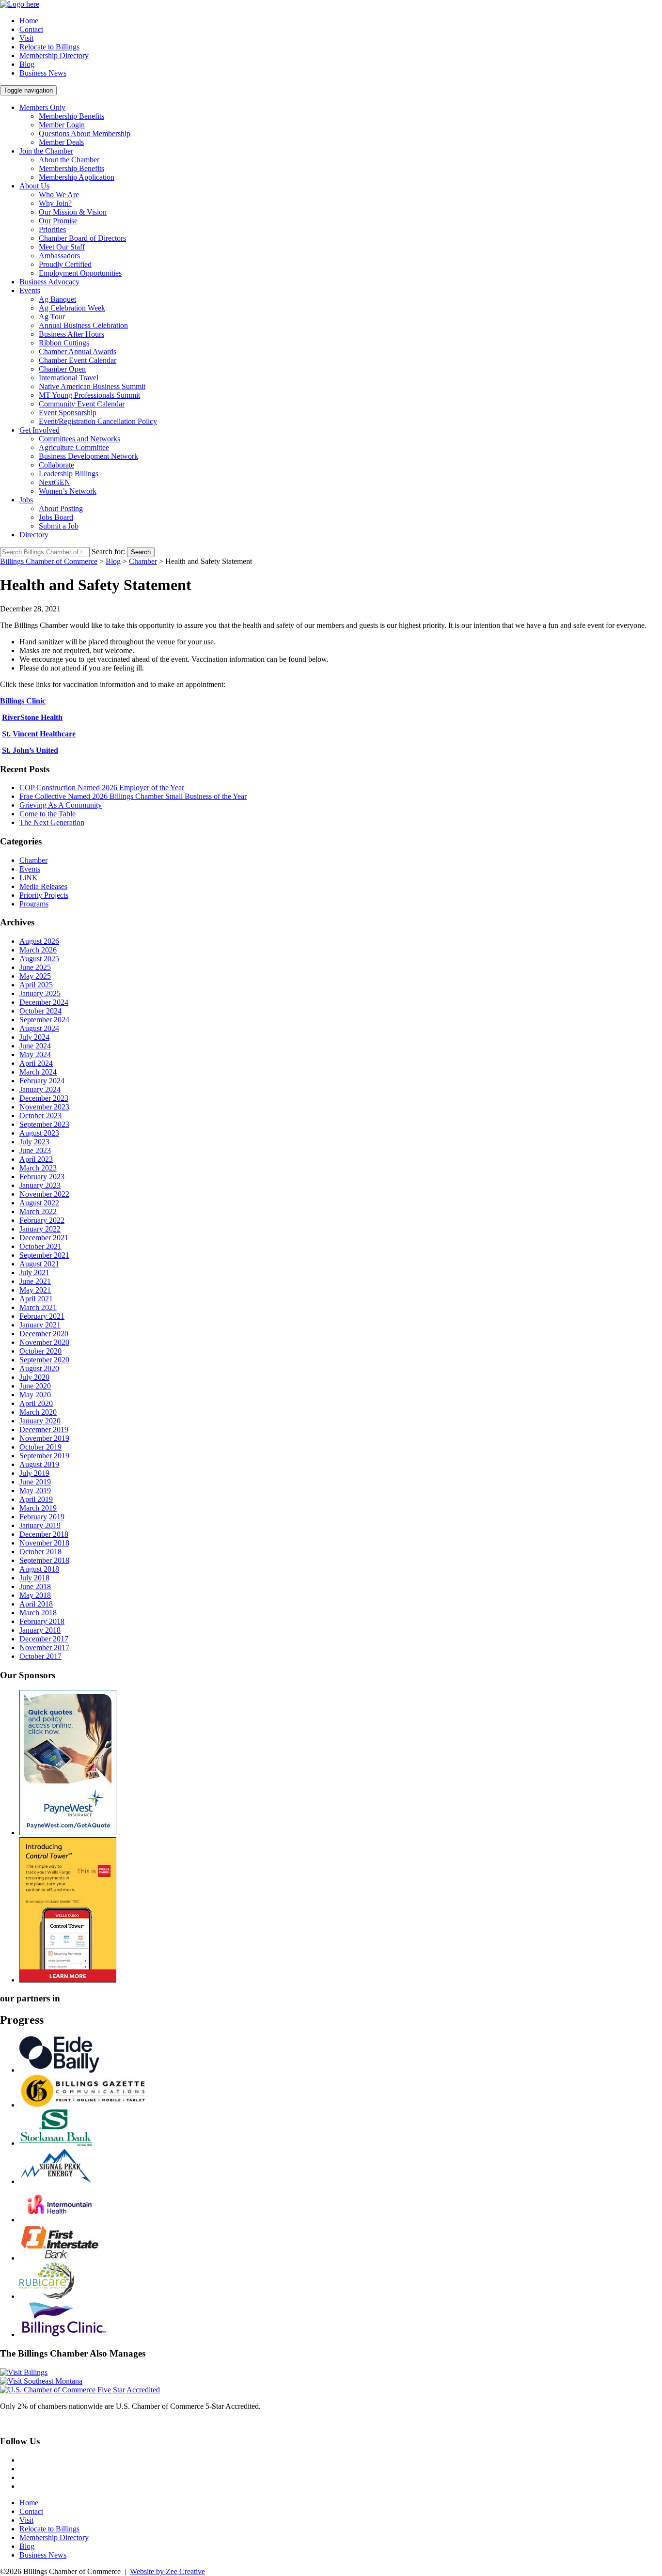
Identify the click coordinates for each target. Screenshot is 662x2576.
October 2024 (40, 1011)
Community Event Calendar (82, 404)
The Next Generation (52, 822)
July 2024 (34, 1037)
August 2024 (39, 1028)
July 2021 (34, 1272)
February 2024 (42, 1081)
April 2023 (36, 1159)
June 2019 (35, 1482)
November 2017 (44, 1647)
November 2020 (44, 1342)
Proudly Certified (65, 264)
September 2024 (44, 1020)
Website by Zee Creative (167, 2571)
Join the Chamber (46, 151)
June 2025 (35, 967)
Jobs (26, 500)
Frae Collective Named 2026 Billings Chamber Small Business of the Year (133, 796)
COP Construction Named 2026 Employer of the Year (102, 788)
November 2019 (44, 1438)
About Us (34, 186)
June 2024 (35, 1046)
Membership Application (77, 177)
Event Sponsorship (68, 413)
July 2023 (34, 1142)
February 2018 (42, 1621)
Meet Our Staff (62, 247)
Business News (43, 73)
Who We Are (59, 195)
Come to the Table (47, 814)
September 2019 (44, 1456)
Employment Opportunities (80, 273)
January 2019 (40, 1525)
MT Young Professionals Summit (89, 395)
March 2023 (38, 1168)
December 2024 (44, 1002)
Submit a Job (59, 526)
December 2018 (44, 1534)
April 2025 (36, 985)
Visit (26, 38)
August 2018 (39, 1569)
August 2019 (39, 1464)
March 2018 (38, 1613)
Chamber (33, 860)
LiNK (29, 878)
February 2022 (42, 1220)
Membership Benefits (71, 116)
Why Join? (55, 203)
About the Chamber (69, 160)
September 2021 (44, 1255)
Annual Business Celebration (83, 325)
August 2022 (39, 1203)
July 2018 (34, 1578)
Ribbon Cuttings (64, 343)
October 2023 (40, 1116)
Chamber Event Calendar (78, 360)
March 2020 (38, 1412)
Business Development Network (88, 456)
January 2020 (40, 1421)
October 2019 (40, 1447)
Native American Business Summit (92, 386)
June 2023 (35, 1150)
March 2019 (38, 1508)
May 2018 (35, 1595)
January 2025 (40, 993)
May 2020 (35, 1395)
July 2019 (34, 1473)
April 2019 (36, 1499)
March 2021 (38, 1307)
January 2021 (40, 1325)
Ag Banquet (57, 299)
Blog (27, 64)
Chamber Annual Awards (78, 351)
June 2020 (35, 1386)
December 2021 (44, 1238)
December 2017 (44, 1639)
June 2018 (35, 1586)
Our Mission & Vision (73, 212)
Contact (31, 29)
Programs (34, 904)
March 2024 (38, 1072)
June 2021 (35, 1281)
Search (141, 552)
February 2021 (42, 1316)
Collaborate (56, 465)
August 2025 (39, 959)
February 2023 (42, 1177)
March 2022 (38, 1211)
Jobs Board (56, 517)
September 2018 (44, 1560)
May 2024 (35, 1054)
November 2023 (44, 1107)
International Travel (69, 378)
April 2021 (36, 1299)
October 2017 (40, 1656)
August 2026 (39, 941)
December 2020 (44, 1334)
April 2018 (36, 1604)
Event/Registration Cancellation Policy (98, 421)
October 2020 (40, 1351)
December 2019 (44, 1429)
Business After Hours (71, 334)
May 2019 (35, 1491)
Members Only (42, 107)
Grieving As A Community (61, 805)
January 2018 (40, 1630)
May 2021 (35, 1290)
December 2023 (44, 1098)
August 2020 (39, 1368)
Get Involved (39, 430)
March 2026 (38, 950)
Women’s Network (68, 491)
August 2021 (39, 1264)
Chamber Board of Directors (82, 238)
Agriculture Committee (74, 447)
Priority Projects (44, 895)
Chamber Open (62, 369)
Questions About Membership (85, 133)
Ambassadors (59, 256)
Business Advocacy (49, 282)
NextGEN (55, 482)
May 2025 (35, 976)
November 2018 (44, 1543)
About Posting (61, 508)
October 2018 (40, 1552)
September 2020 (44, 1360)
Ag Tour (52, 317)
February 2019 (42, 1517)
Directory (34, 535)
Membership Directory (54, 55)
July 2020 (34, 1377)
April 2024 (36, 1063)
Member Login (62, 125)
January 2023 (40, 1185)
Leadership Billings (69, 474)
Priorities (52, 229)
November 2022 (44, 1194)
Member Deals (61, 142)
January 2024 (40, 1089)
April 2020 (36, 1403)
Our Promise (58, 221)
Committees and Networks (79, 439)
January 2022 (40, 1229)
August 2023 (39, 1133)
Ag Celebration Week (72, 308)
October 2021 (40, 1246)
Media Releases (43, 886)
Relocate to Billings (49, 47)
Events (30, 290)
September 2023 (44, 1124)
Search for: (108, 552)
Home (29, 21)
